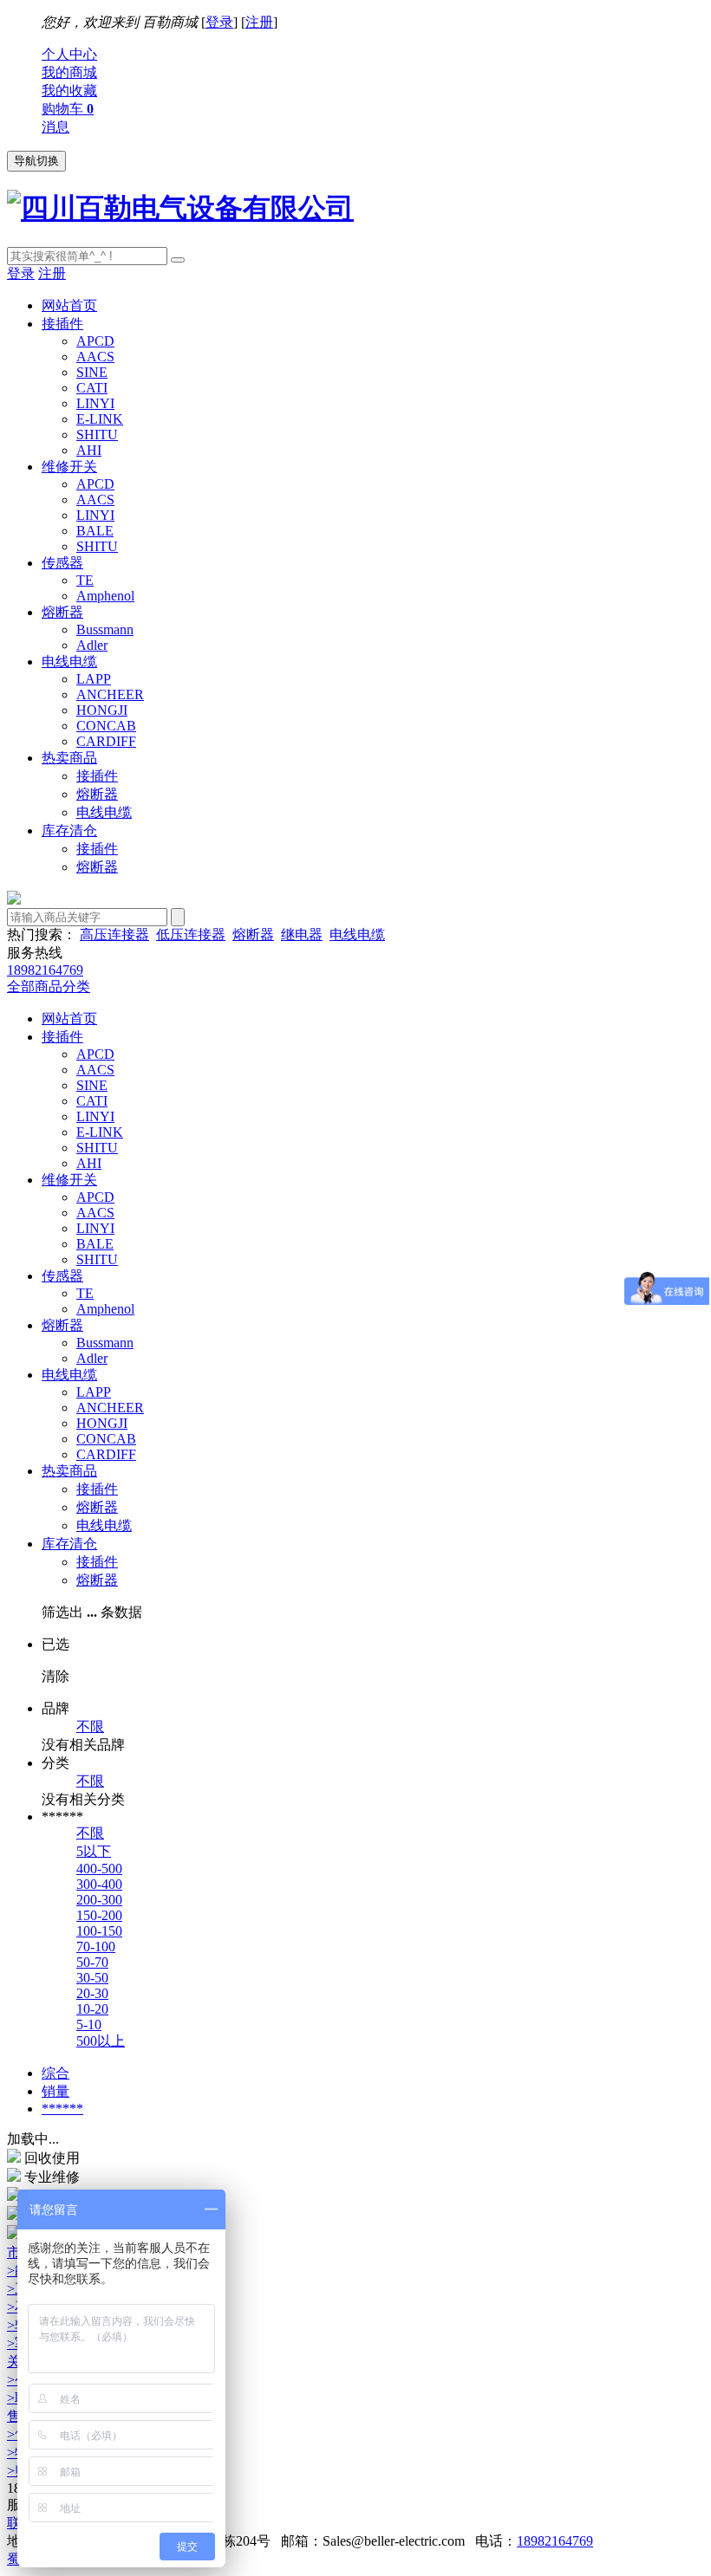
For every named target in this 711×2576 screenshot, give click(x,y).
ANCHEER (110, 694)
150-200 (99, 1915)
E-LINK (100, 419)
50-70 (92, 1962)
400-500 (99, 1869)
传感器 (62, 563)
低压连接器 (191, 934)
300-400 (99, 1884)
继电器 (302, 934)
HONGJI (102, 710)
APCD (95, 341)
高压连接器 (114, 934)
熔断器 (62, 612)
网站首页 (69, 305)
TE (85, 580)
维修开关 (69, 467)
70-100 (96, 1947)
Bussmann (105, 629)
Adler (92, 645)
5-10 (89, 2024)
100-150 (99, 1931)
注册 (259, 22)
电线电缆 (69, 662)
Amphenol (105, 596)
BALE (95, 531)
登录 (219, 22)
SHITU (97, 435)
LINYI (95, 403)
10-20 (92, 2009)
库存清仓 (69, 831)
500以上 (101, 2041)
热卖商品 (69, 758)
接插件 (62, 324)
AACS (95, 357)
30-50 (92, 1978)
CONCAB (106, 726)
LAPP (94, 679)
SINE (92, 372)
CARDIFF (106, 741)
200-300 (99, 1900)
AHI (89, 450)
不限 (90, 1726)
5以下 (94, 1851)
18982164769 (555, 2541)
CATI (92, 388)
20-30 (92, 1993)
